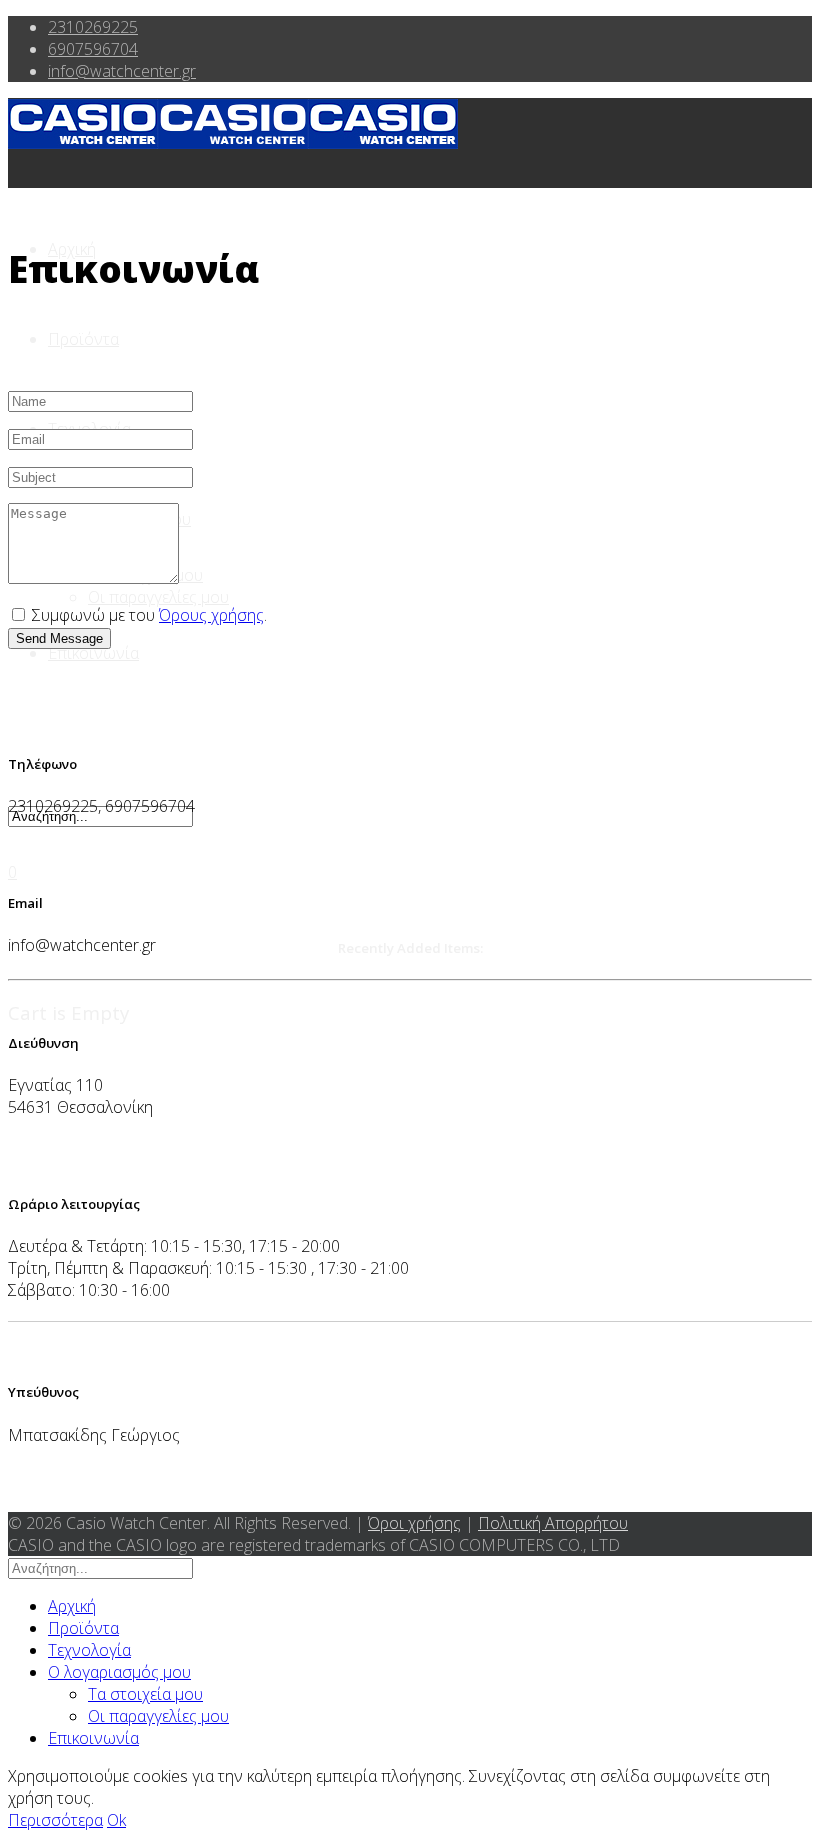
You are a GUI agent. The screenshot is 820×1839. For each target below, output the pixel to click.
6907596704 (93, 49)
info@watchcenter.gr (122, 71)
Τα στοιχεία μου (145, 1694)
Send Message (59, 638)
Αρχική (72, 1606)
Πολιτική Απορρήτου (553, 1523)
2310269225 (93, 27)
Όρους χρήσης (211, 615)
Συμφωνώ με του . (147, 615)
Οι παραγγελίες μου (158, 597)
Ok (116, 1820)
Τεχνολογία (89, 1650)
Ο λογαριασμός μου (119, 1672)
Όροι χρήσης (414, 1523)
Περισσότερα (55, 1820)
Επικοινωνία (93, 653)
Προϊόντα (83, 339)
